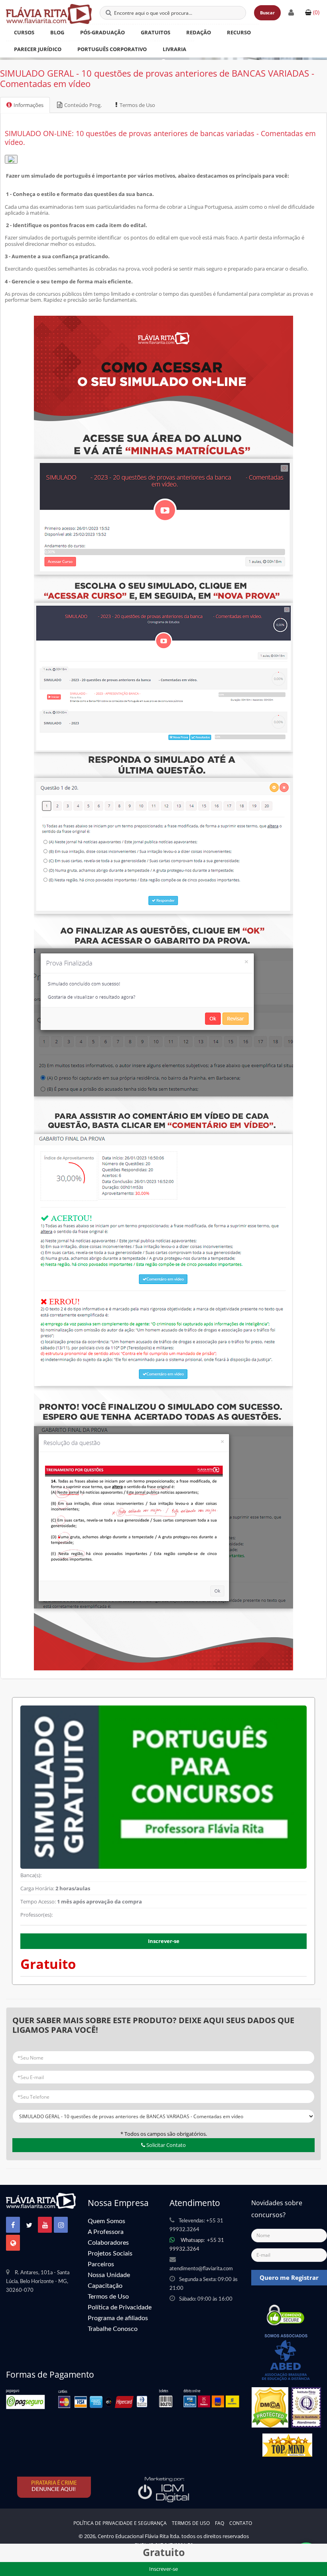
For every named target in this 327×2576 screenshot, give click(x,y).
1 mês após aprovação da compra (99, 1901)
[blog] (13, 2243)
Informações (29, 105)
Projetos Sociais (110, 2254)
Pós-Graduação (102, 32)
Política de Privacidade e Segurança (120, 2523)
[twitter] (29, 2225)
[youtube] (45, 2225)
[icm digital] (163, 2489)
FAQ (220, 2523)
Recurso (239, 32)
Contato (241, 2523)
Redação (199, 32)
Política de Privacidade (120, 2307)
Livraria (174, 49)
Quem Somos (106, 2221)
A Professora (106, 2232)
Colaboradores (108, 2243)
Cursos (24, 32)
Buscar (267, 13)
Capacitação (105, 2286)
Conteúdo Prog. (83, 105)
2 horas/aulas (73, 1888)
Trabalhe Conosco (113, 2329)
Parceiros (101, 2264)
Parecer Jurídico (38, 49)
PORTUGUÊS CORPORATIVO (112, 49)
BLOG (57, 32)
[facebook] (13, 2225)
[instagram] (61, 2225)
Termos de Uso (137, 105)
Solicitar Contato (165, 2145)
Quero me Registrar (289, 2277)
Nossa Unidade (109, 2275)
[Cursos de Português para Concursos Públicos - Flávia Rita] (49, 14)
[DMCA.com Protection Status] (270, 2410)
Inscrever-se (164, 1941)
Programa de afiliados (118, 2318)
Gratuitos (156, 32)
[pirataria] (55, 2487)
